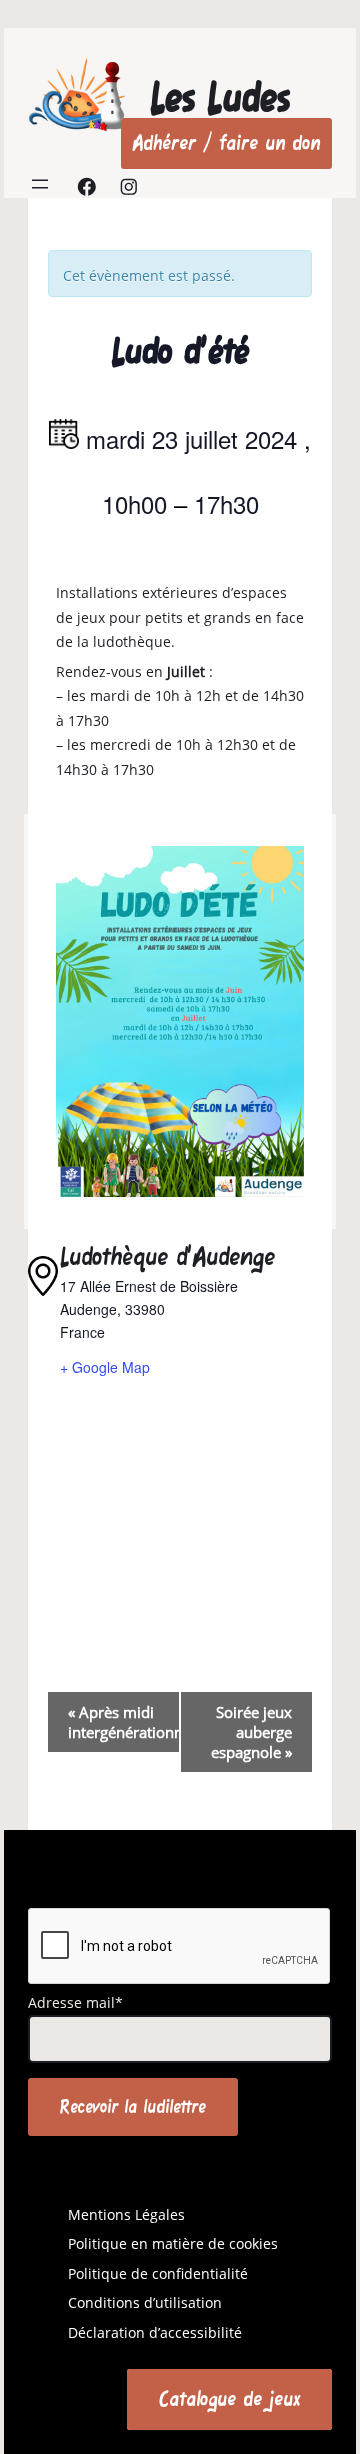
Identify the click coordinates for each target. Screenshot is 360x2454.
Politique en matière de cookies (173, 2243)
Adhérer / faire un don (226, 142)
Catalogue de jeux (229, 2398)
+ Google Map (105, 1367)
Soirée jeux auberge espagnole (251, 1732)
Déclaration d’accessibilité (155, 2332)
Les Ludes (220, 97)
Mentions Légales (126, 2214)
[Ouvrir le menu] (40, 184)
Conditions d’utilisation (145, 2302)
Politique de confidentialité (158, 2273)
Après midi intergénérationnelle (124, 1722)
